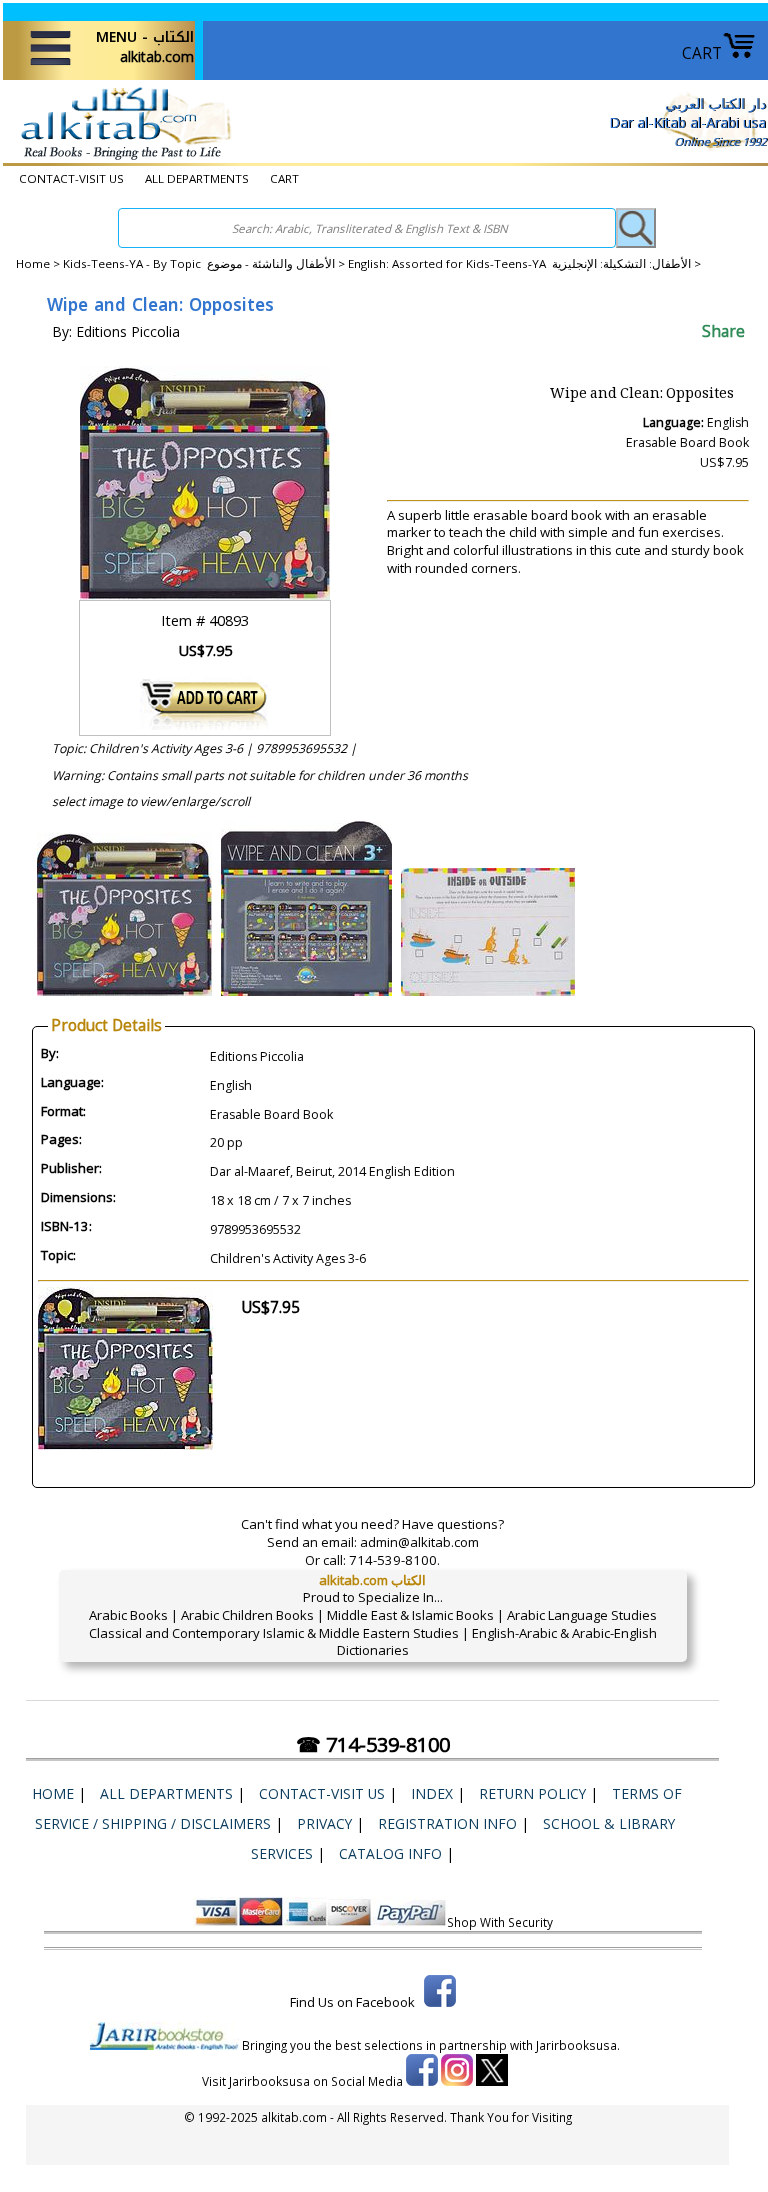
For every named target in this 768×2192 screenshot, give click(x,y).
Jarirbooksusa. (578, 2045)
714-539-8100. (394, 1560)
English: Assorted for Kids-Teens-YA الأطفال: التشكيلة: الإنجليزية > (524, 263)
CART (702, 53)
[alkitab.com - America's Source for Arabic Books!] (120, 159)
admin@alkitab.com (419, 1542)
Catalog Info (390, 1853)
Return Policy (532, 1793)
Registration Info (447, 1823)
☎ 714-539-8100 (373, 1744)
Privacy (324, 1823)
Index (432, 1793)
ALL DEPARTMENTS (197, 178)
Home (33, 263)
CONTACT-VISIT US (71, 178)
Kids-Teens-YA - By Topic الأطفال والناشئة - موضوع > (205, 263)
